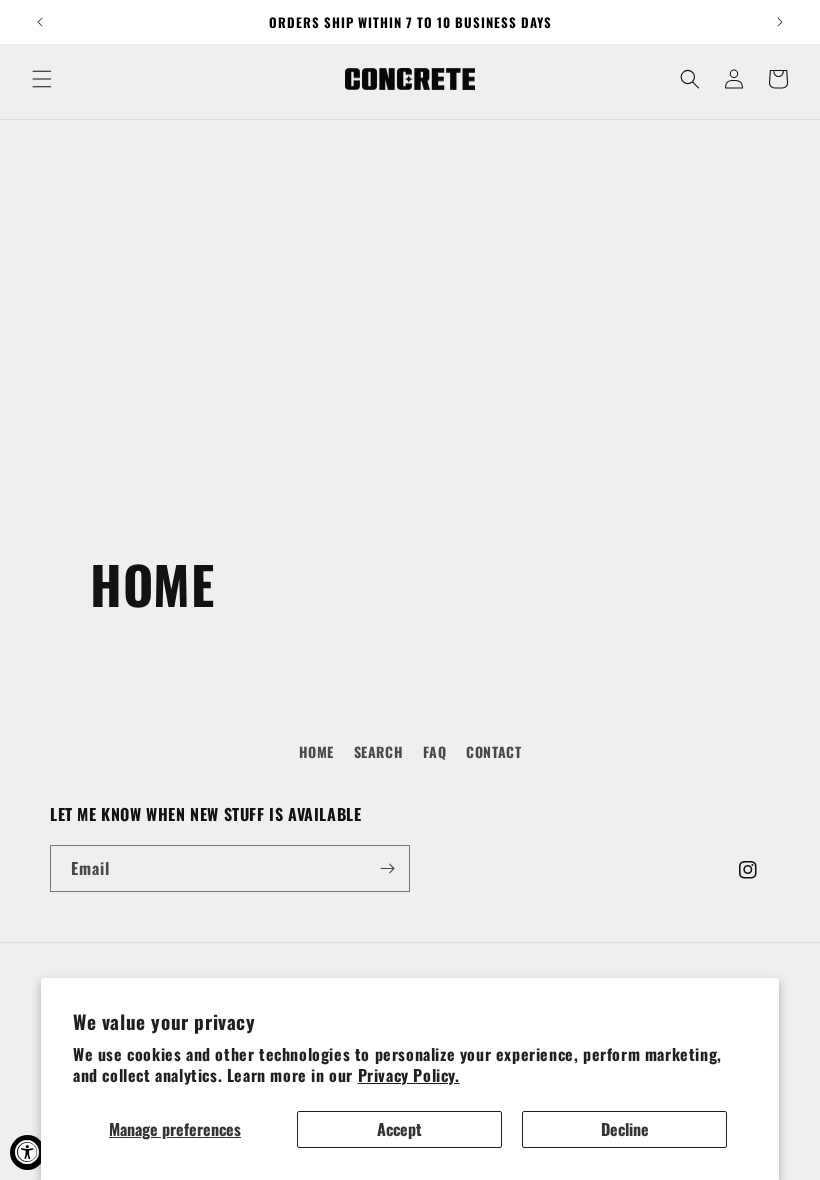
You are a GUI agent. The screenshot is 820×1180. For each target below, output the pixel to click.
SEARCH (379, 751)
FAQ (435, 751)
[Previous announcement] (40, 22)
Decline (625, 1129)
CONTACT (493, 751)
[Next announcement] (780, 22)
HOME (316, 751)
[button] (42, 79)
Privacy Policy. (409, 1075)
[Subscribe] (387, 868)
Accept (399, 1129)
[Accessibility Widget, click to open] (27, 1152)
